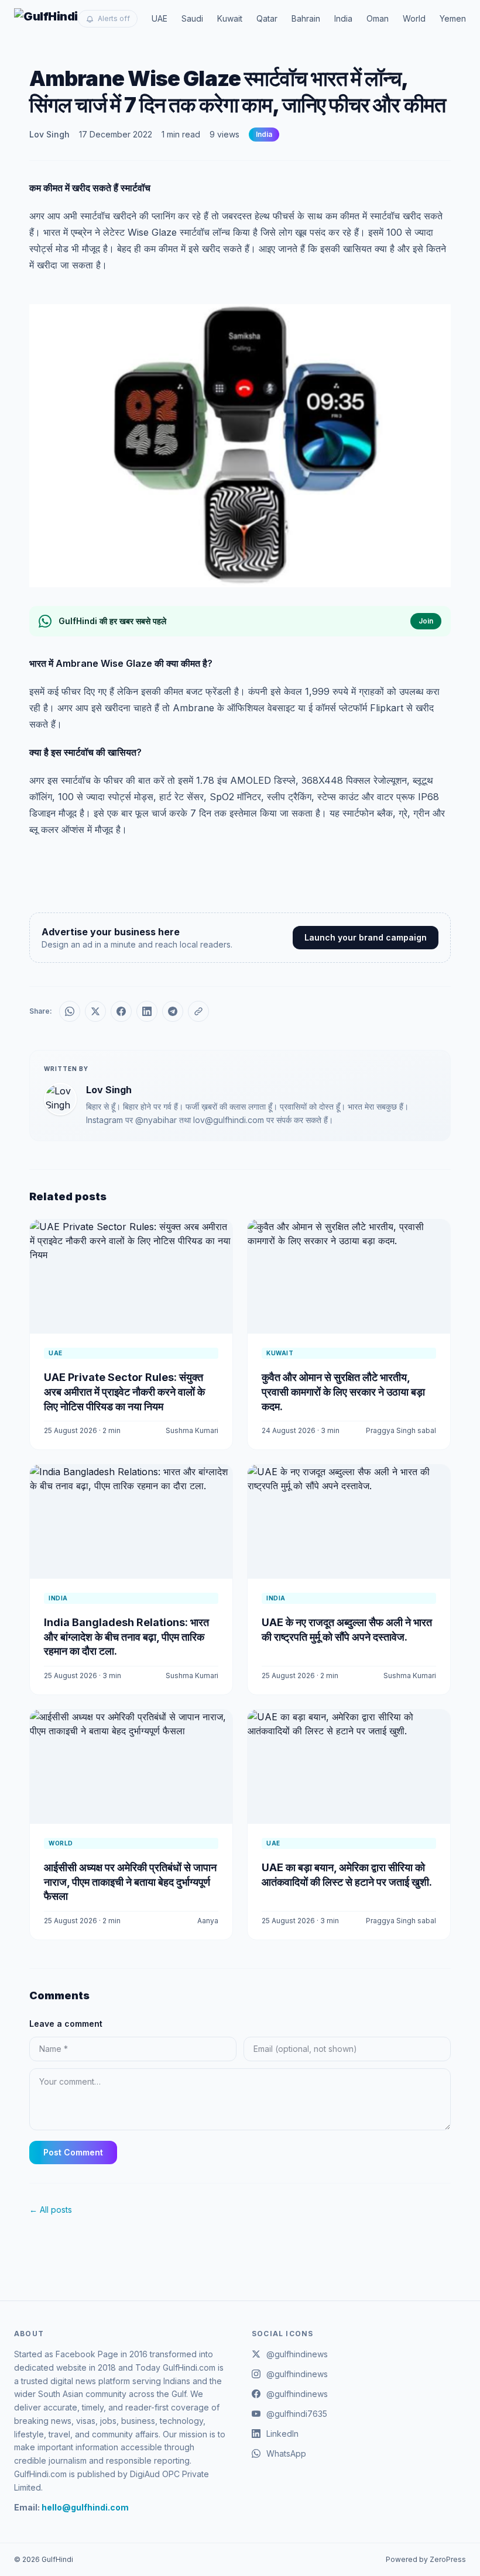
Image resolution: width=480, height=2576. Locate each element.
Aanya (208, 1921)
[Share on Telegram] (173, 1011)
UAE (160, 18)
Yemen (453, 18)
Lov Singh (49, 134)
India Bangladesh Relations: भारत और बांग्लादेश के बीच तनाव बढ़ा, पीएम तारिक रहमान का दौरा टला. (126, 1637)
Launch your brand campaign (366, 937)
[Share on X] (95, 1011)
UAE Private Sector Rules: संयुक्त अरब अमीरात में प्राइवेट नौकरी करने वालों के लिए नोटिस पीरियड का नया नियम (124, 1392)
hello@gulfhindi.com (85, 2507)
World (414, 18)
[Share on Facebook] (121, 1011)
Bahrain (306, 18)
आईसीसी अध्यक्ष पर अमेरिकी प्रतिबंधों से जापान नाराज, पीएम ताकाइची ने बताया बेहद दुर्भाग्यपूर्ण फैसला (130, 1882)
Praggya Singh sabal (401, 1430)
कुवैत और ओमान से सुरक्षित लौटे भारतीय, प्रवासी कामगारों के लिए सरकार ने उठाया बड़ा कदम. (343, 1392)
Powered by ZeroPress (426, 2559)
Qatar (267, 18)
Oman (378, 18)
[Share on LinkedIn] (147, 1011)
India (343, 18)
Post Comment (73, 2152)
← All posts (51, 2210)
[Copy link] (198, 1011)
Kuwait (230, 18)
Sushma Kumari (192, 1430)
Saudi (192, 18)
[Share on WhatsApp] (70, 1011)
